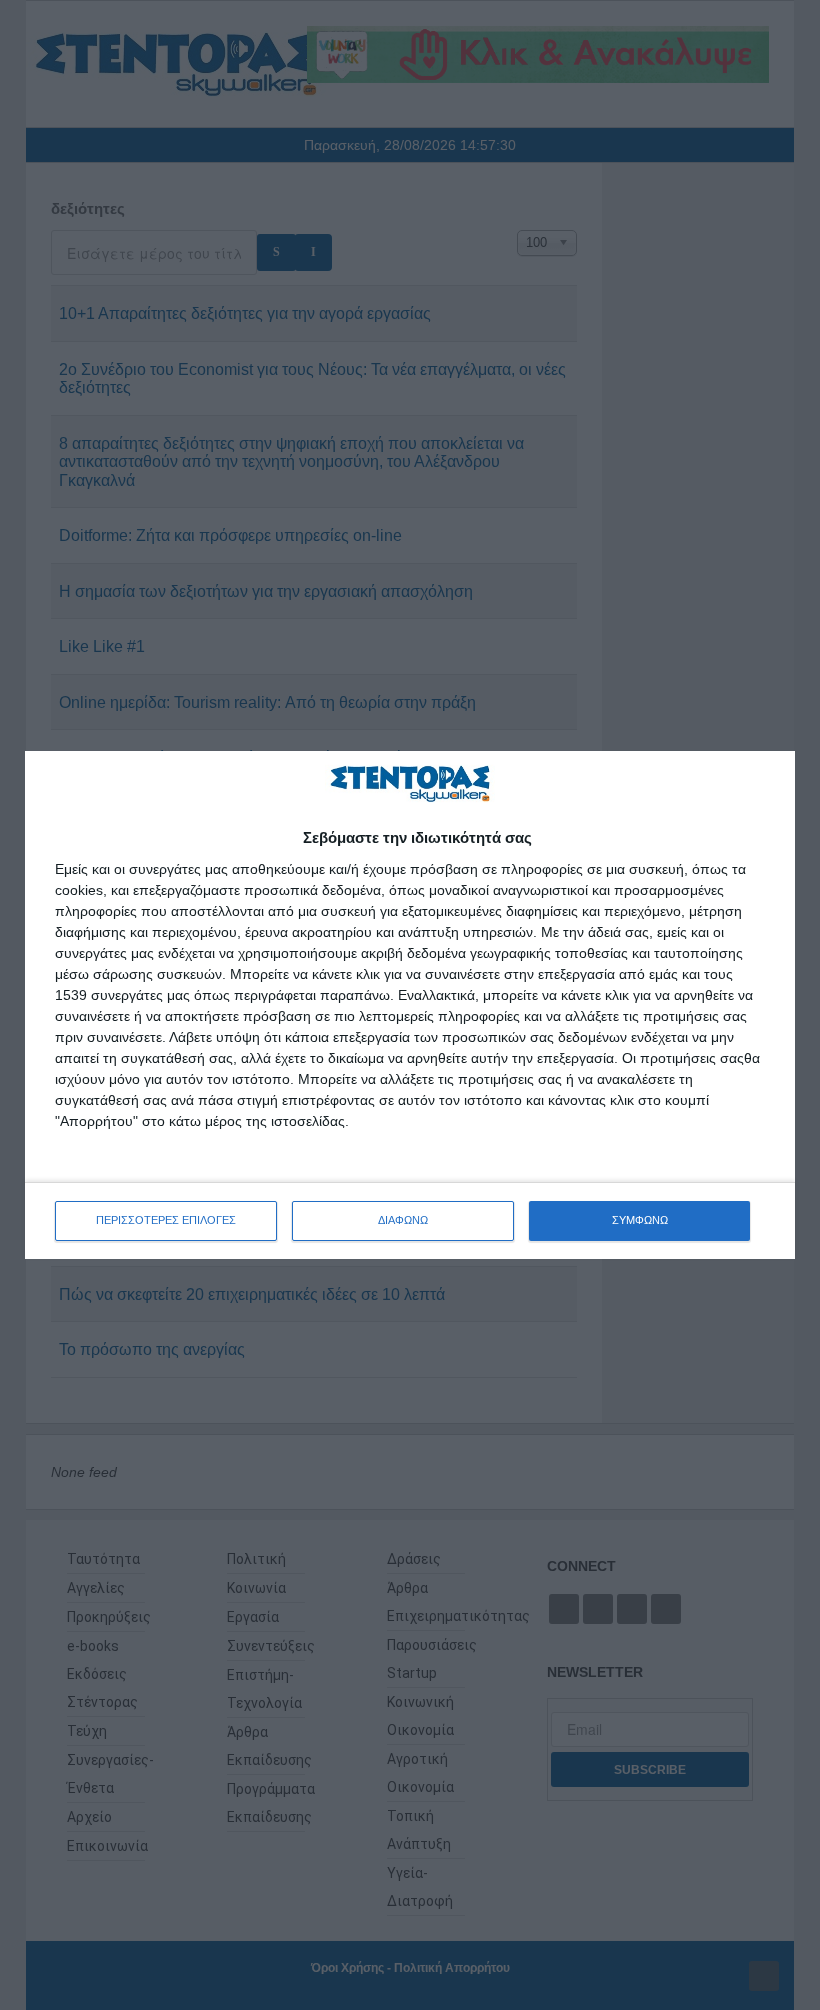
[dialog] (410, 1004)
